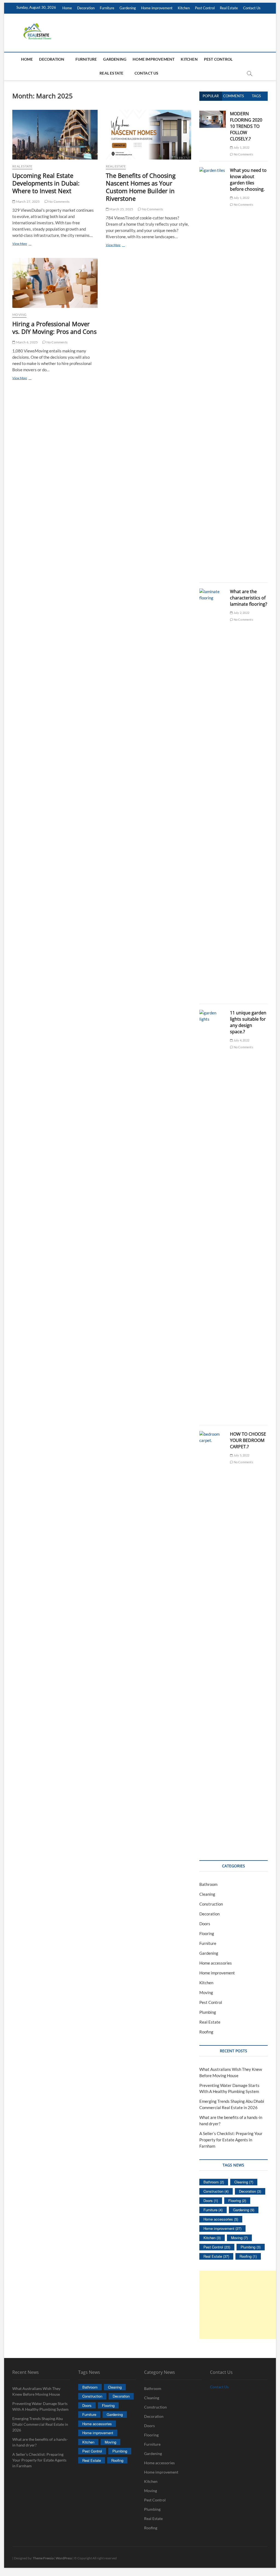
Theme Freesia (43, 2558)
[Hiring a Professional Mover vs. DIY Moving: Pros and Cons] (55, 283)
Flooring (207, 1933)
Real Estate (229, 8)
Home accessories (216, 1963)
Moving (19, 315)
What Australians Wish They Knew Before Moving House (36, 2391)
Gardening (128, 8)
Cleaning (207, 1894)
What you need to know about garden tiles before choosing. (248, 180)
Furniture (107, 8)
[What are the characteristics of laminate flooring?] (213, 591)
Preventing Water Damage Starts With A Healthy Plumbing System (40, 2406)
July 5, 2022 (241, 1455)
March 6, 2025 (27, 342)
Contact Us (252, 8)
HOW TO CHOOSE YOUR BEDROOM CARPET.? (248, 1440)
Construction (211, 1904)
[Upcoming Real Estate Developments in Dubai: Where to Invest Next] (55, 135)
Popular (211, 96)
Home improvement (157, 8)
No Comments (59, 201)
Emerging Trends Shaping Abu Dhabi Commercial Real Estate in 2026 (40, 2424)
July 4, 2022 (241, 1040)
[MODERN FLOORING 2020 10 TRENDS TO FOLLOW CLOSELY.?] (213, 114)
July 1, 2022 (241, 147)
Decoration (86, 8)
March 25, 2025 (121, 209)
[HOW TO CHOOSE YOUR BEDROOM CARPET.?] (213, 1434)
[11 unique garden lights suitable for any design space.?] (213, 1013)
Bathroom (208, 1884)
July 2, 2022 (241, 613)
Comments (234, 96)
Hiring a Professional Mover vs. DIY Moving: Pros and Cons (54, 328)
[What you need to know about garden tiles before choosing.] (213, 170)
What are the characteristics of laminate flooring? (249, 598)
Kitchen (184, 8)
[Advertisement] (240, 2305)
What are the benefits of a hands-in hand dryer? (40, 2442)
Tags (256, 96)
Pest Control (205, 8)
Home (67, 8)
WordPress (64, 2558)
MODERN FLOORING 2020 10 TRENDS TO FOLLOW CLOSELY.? (246, 126)
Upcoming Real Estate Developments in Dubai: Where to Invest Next (46, 183)
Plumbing (208, 2012)
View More (29, 244)
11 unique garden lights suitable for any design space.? (248, 1022)
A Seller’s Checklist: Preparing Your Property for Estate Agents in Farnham (231, 2140)
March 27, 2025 (27, 201)
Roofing (206, 2032)
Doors (205, 1924)
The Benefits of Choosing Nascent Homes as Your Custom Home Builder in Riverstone (141, 187)
